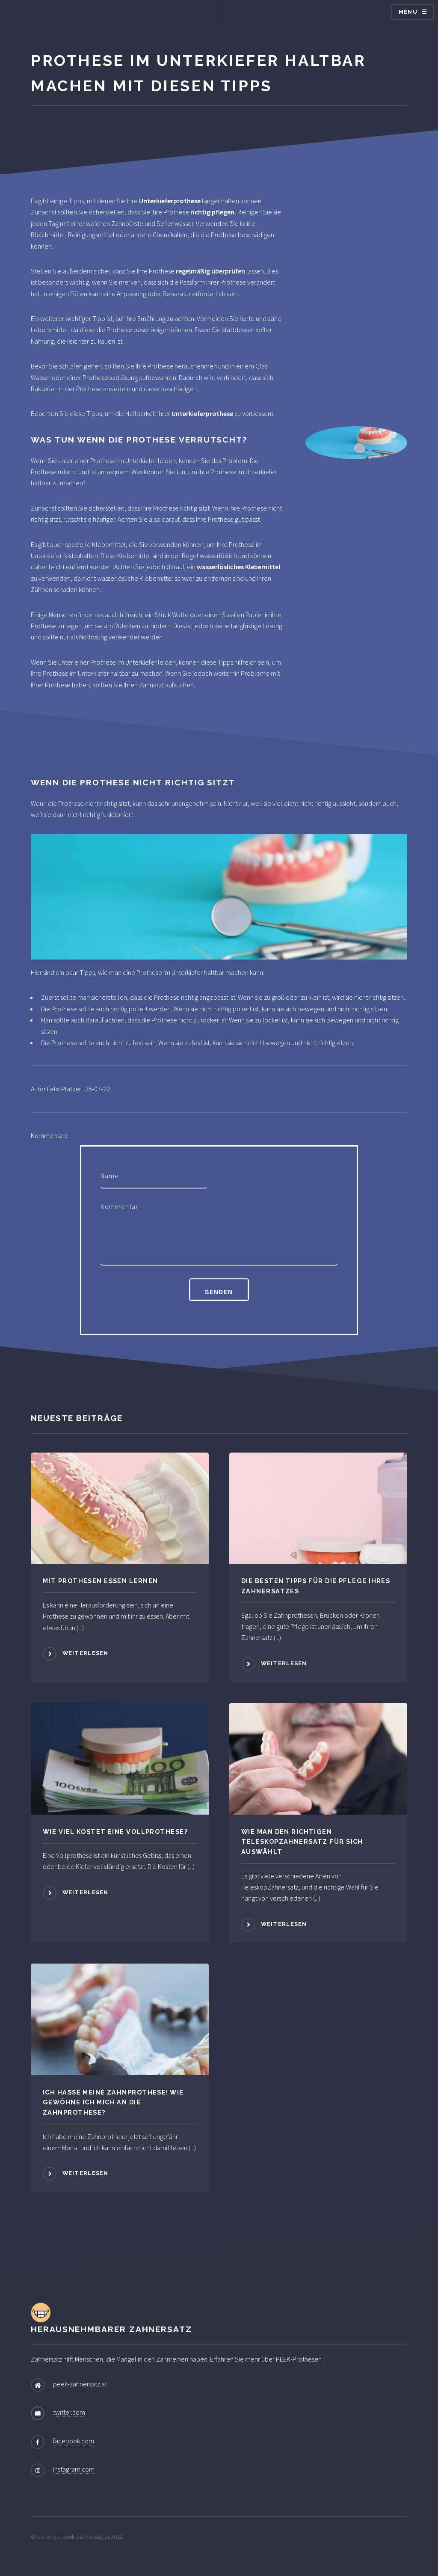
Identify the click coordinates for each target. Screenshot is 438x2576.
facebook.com (74, 2441)
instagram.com (74, 2469)
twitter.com (69, 2412)
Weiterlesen (86, 1653)
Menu (408, 12)
